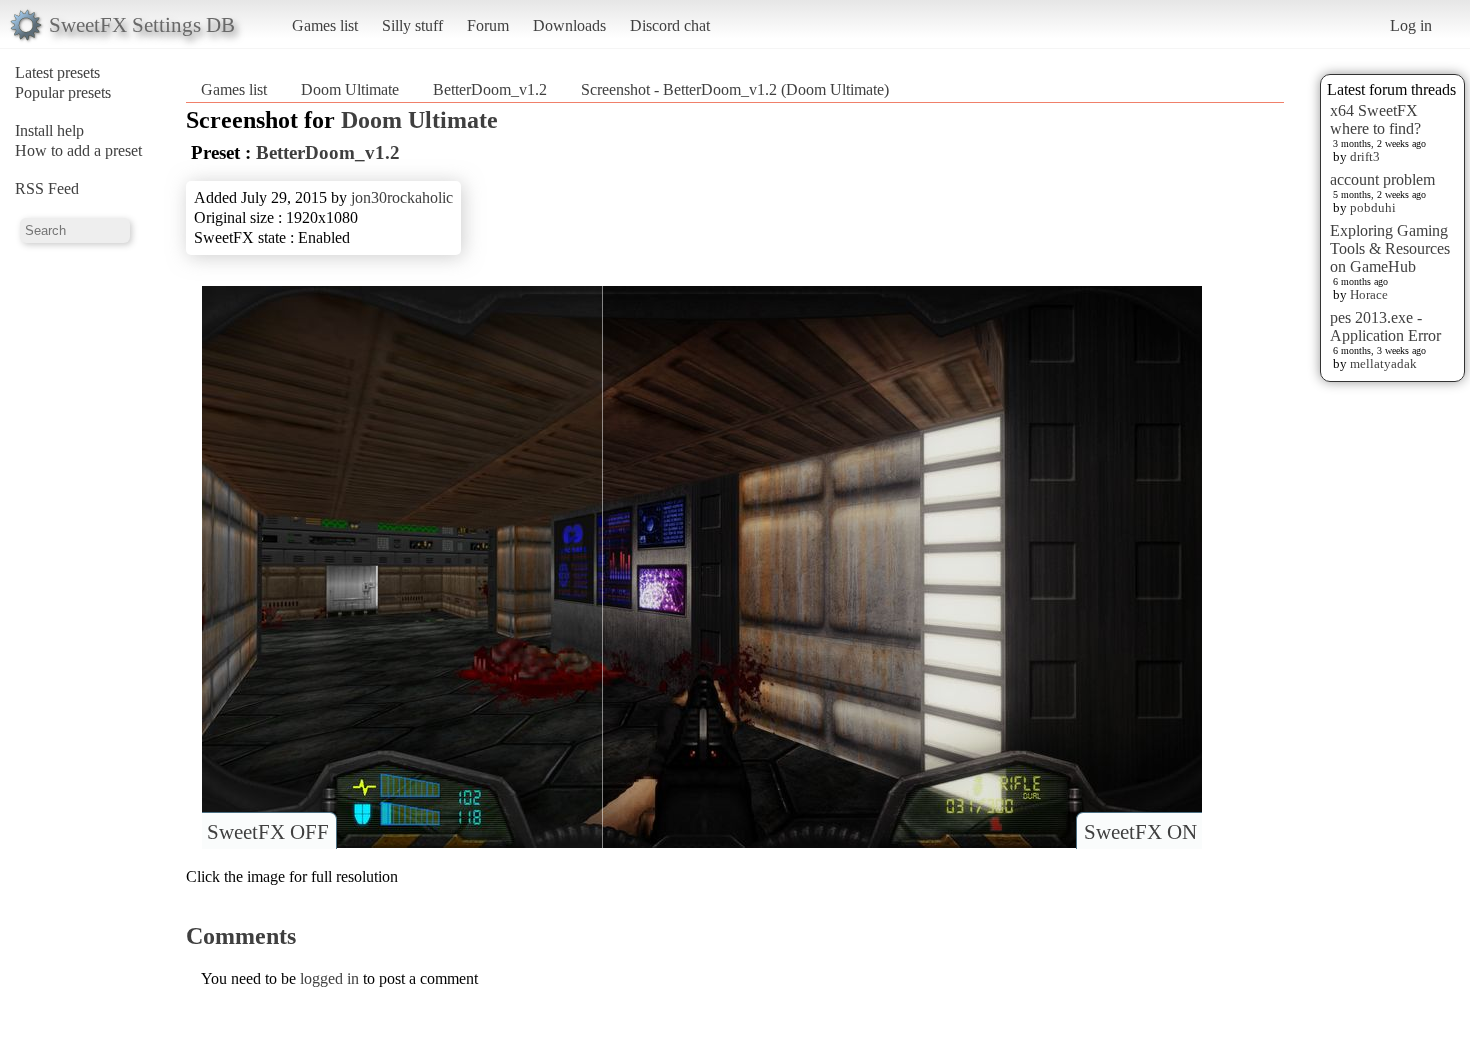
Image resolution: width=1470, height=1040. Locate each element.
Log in (1411, 25)
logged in (329, 978)
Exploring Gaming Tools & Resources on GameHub (1390, 248)
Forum (488, 25)
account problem (1382, 179)
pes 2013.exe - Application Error (1385, 326)
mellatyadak (1383, 363)
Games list (325, 25)
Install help (49, 130)
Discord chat (670, 25)
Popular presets (63, 92)
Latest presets (57, 72)
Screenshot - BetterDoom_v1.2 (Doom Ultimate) (735, 89)
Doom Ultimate (350, 89)
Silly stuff (412, 25)
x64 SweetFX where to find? (1375, 119)
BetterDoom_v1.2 (490, 89)
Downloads (569, 25)
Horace (1369, 294)
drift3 (1365, 156)
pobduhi (1373, 207)
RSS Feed (47, 188)
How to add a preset (78, 150)
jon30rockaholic (402, 197)
